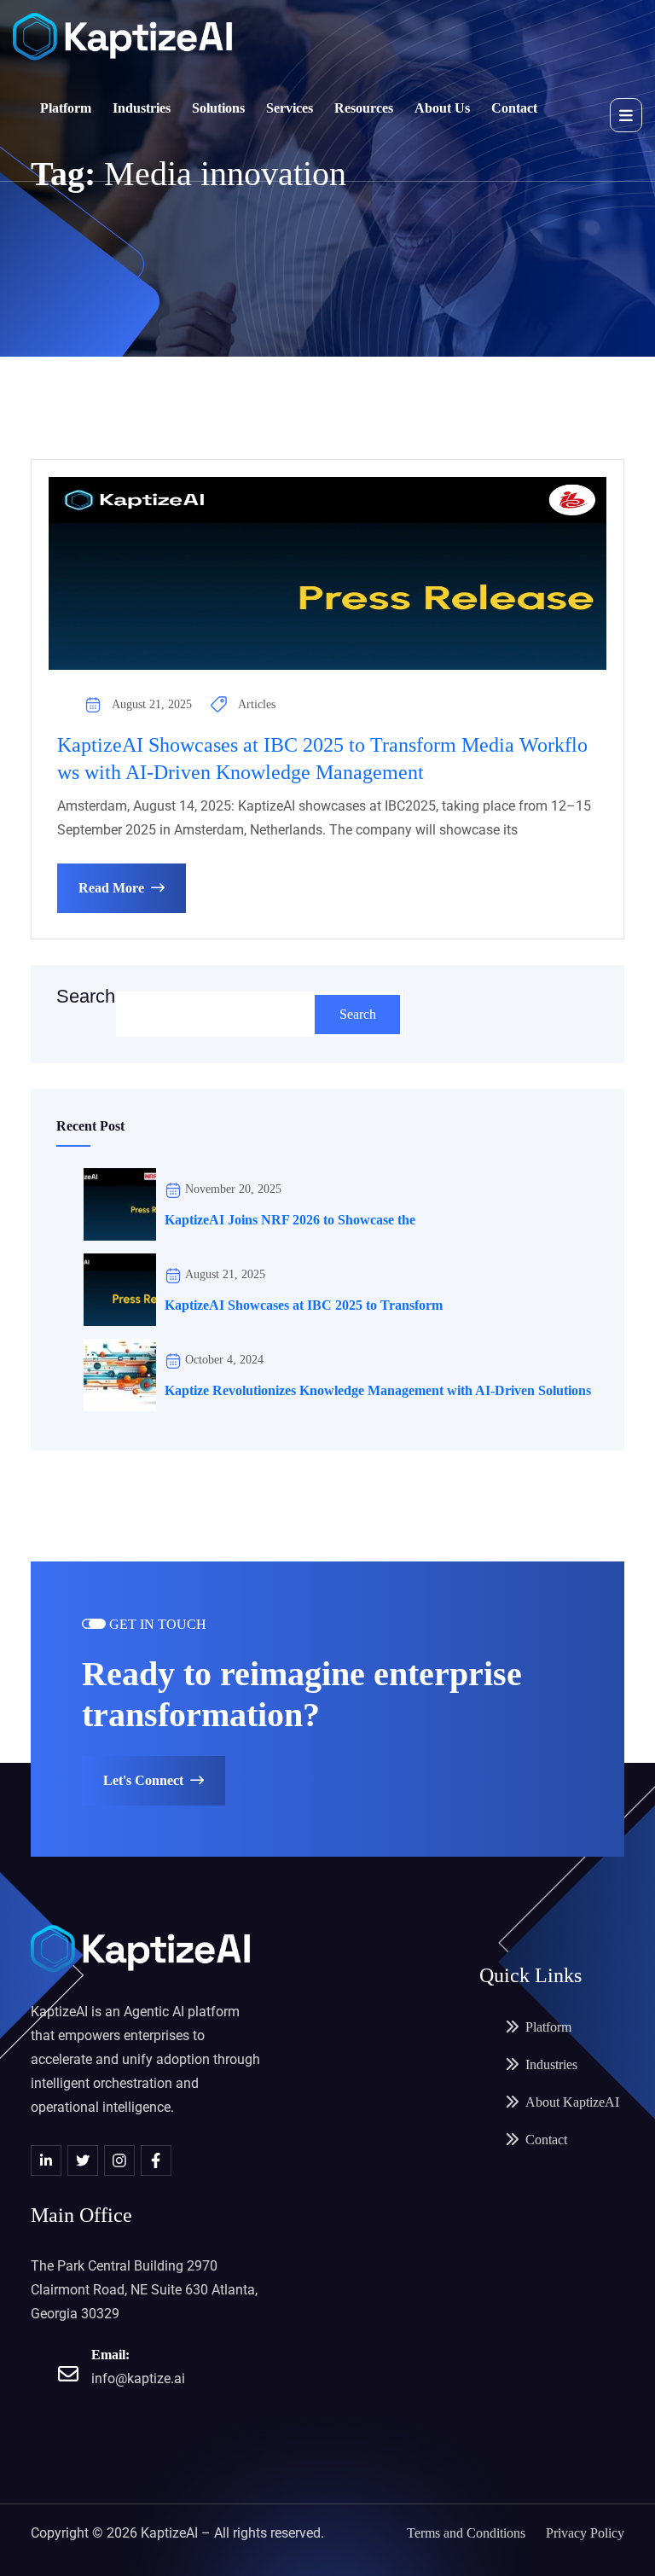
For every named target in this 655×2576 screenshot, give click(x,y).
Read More (111, 888)
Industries (142, 108)
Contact (514, 108)
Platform (66, 108)
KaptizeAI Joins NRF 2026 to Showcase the (290, 1220)
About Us (442, 108)
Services (290, 108)
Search (86, 996)
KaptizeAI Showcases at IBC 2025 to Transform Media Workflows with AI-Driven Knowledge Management (322, 759)
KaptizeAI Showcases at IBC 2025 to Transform (304, 1305)
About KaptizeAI (572, 2102)
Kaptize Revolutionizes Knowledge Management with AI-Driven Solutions (380, 1390)
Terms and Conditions (466, 2533)
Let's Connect (143, 1780)
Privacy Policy (585, 2533)
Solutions (218, 108)
